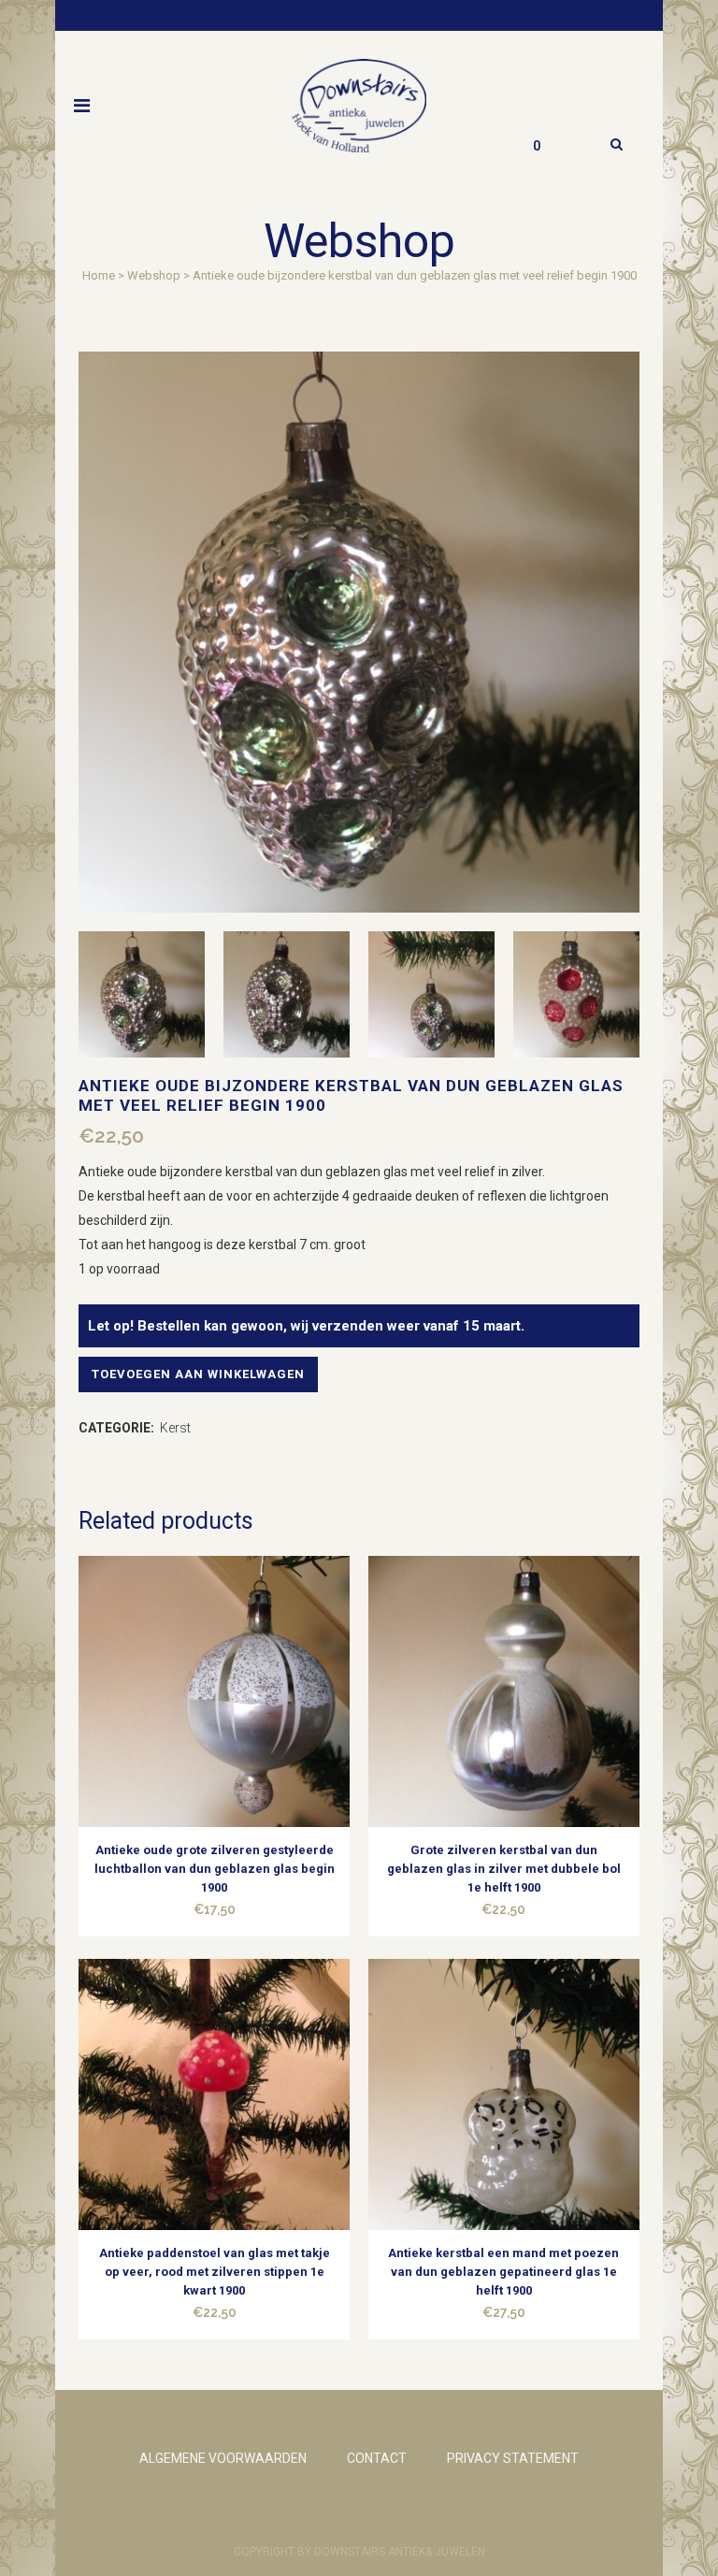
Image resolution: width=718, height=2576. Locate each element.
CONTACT (377, 2458)
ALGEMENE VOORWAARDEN (223, 2458)
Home (99, 275)
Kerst (175, 1428)
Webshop (154, 275)
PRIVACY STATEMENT (513, 2458)
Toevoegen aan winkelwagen (198, 1374)
